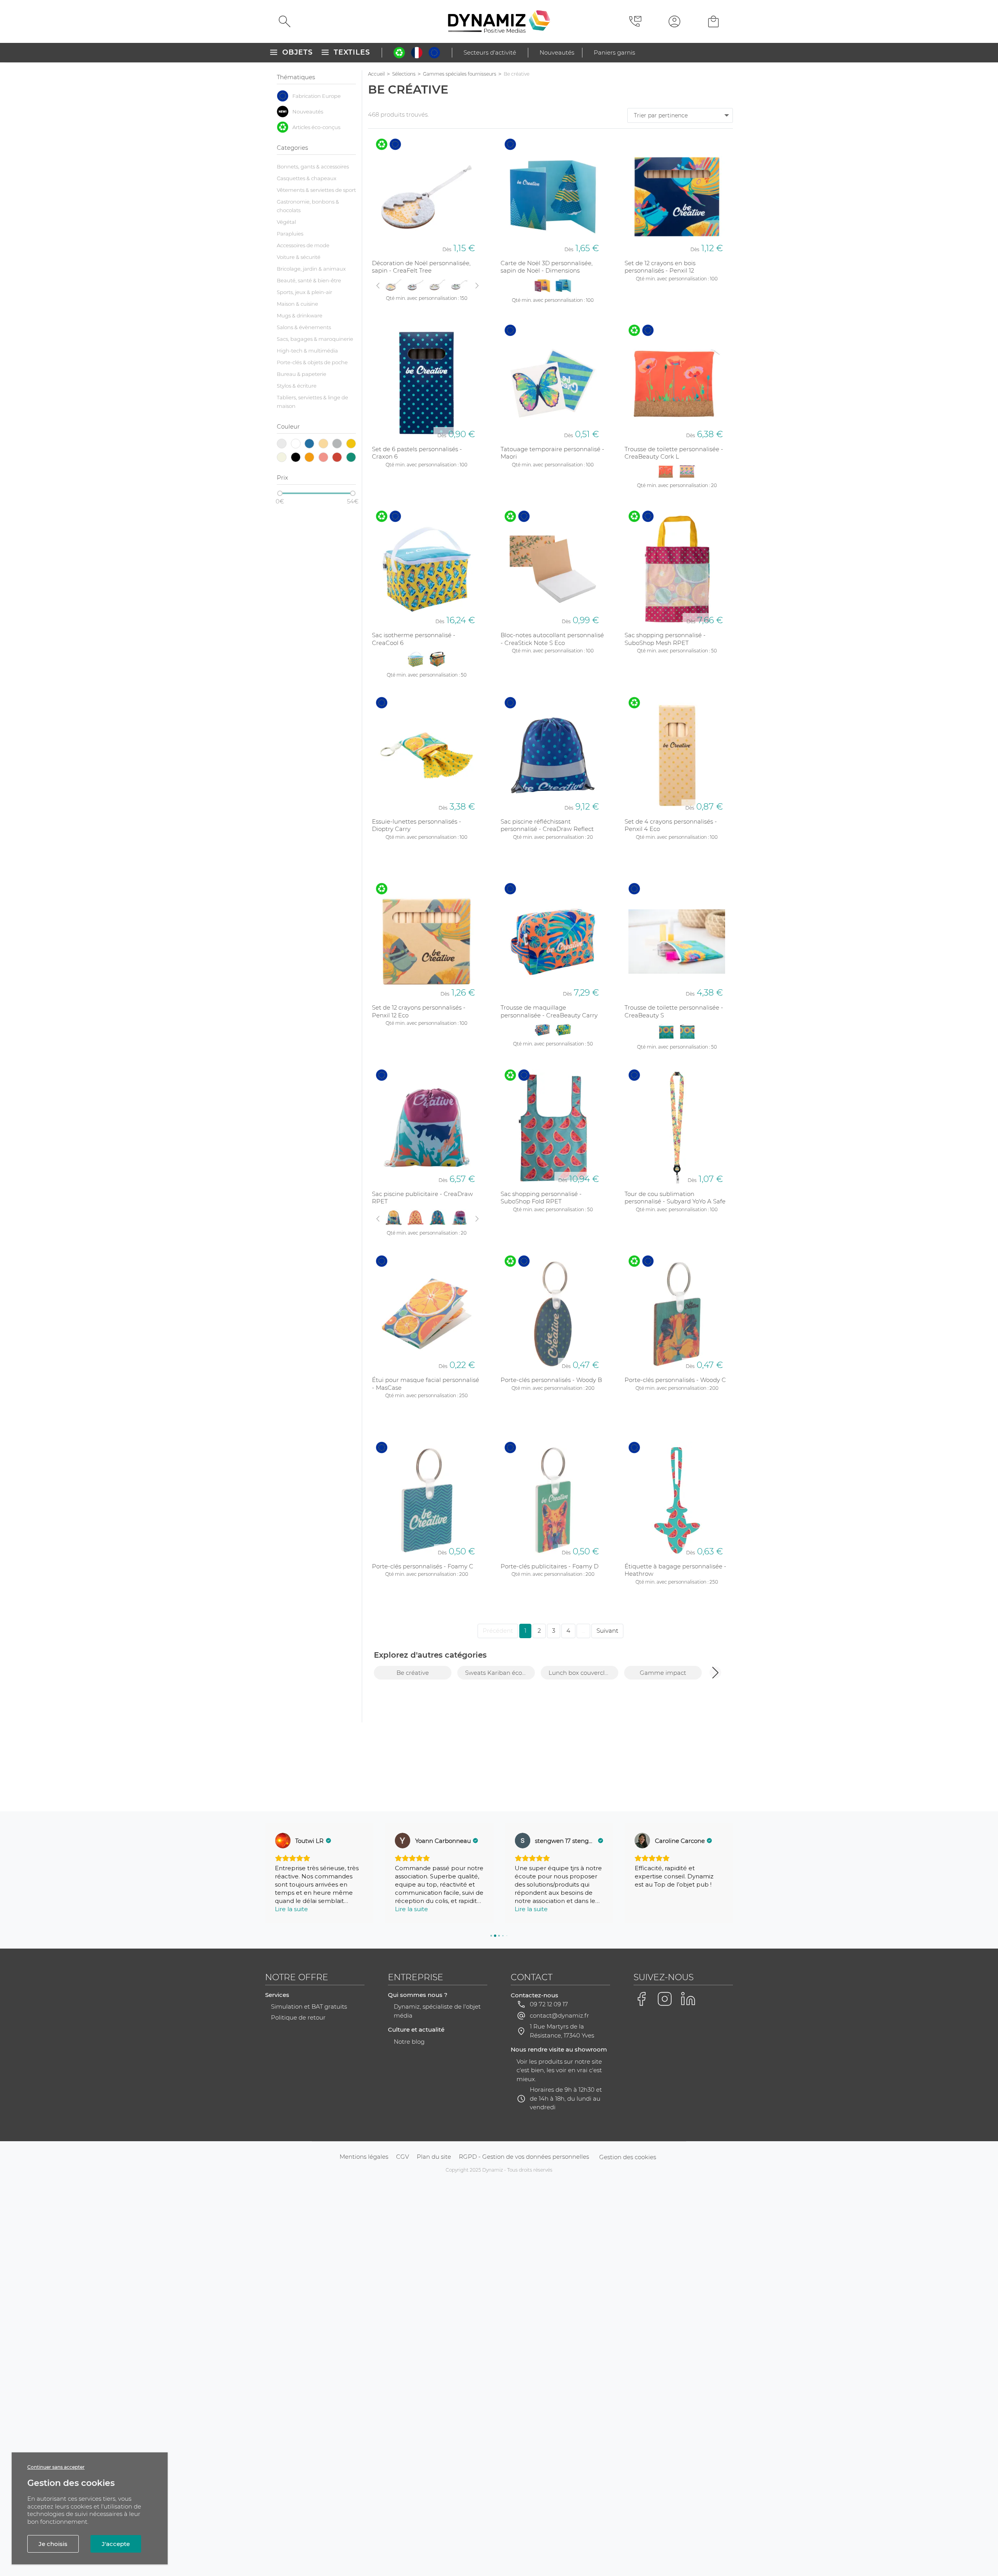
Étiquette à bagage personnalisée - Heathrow (675, 1570)
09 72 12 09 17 (549, 2004)
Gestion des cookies (628, 2157)
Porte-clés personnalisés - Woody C (675, 1380)
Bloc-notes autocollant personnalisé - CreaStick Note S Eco (552, 639)
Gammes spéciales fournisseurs (460, 74)
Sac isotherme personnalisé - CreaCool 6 (414, 639)
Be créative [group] (413, 1673)
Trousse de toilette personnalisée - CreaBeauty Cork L (674, 453)
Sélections (404, 74)
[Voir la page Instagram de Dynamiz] (665, 1999)
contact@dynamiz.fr (559, 2015)
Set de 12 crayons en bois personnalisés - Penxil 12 (660, 267)
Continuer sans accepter (56, 2467)
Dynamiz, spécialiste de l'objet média (437, 2011)
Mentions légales (364, 2157)
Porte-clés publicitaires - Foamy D (549, 1566)
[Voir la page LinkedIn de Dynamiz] (688, 1999)
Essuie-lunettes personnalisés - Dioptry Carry (417, 825)
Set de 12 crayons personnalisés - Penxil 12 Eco (419, 1011)
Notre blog (409, 2042)
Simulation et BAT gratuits (309, 2006)
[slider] (280, 493)
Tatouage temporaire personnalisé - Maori (552, 453)
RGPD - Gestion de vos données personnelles (524, 2157)
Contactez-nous (534, 1995)
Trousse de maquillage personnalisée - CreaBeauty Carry (549, 1011)
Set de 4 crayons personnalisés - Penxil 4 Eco (671, 825)
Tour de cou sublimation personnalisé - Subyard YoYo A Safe (675, 1198)
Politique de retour (298, 2017)
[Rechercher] (285, 21)
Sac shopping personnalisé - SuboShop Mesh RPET (665, 639)
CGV (403, 2157)
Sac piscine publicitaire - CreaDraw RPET (422, 1198)
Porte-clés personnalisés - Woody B (551, 1380)
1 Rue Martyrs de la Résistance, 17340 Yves (562, 2031)
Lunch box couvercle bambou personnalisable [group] (583, 1673)
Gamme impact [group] (663, 1673)
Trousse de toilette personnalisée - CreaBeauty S (674, 1011)
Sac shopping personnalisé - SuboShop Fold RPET (541, 1198)
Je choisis (53, 2544)
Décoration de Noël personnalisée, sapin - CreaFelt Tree (421, 267)
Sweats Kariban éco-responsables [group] (500, 1673)
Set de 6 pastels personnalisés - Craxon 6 (417, 453)
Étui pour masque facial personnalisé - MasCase (426, 1384)
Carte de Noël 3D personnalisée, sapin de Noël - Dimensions (547, 267)
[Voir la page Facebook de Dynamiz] (641, 1999)
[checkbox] (316, 96)
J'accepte (116, 2544)
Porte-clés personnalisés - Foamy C (423, 1566)
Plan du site (434, 2157)
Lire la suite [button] (291, 1909)
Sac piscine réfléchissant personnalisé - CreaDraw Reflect (547, 825)
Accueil (376, 74)
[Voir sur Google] (283, 1841)
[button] (715, 1672)
